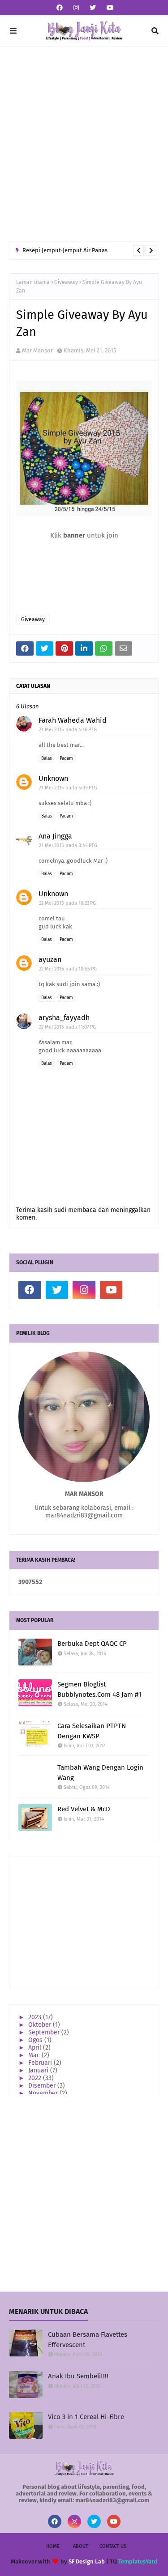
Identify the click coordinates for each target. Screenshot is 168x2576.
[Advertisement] (84, 144)
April (36, 2048)
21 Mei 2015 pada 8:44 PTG (68, 845)
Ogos (36, 2040)
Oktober (41, 2025)
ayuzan (50, 960)
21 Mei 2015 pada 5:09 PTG (68, 788)
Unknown (53, 778)
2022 (36, 2078)
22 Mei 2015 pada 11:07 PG (67, 1027)
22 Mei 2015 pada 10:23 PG (67, 903)
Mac (35, 2055)
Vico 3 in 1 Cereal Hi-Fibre (86, 2417)
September (45, 2032)
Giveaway (66, 282)
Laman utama (33, 282)
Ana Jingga (55, 836)
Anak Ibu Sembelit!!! (78, 2376)
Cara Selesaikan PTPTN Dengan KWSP (92, 1731)
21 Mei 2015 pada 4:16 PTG (68, 730)
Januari (39, 2070)
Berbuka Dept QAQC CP (92, 1644)
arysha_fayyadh (64, 1018)
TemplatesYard (138, 2561)
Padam (66, 758)
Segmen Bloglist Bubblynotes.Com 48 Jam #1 (99, 1689)
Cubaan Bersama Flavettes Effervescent (88, 2340)
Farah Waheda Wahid (73, 720)
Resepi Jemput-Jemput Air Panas (65, 250)
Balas (47, 758)
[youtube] (109, 8)
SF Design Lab (87, 2561)
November (44, 2093)
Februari (41, 2063)
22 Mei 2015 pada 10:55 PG (68, 969)
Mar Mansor (37, 350)
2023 (36, 2017)
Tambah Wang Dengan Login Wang (100, 1773)
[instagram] (76, 8)
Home (53, 2546)
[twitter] (93, 8)
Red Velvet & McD (84, 1809)
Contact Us (113, 2546)
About (81, 2546)
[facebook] (60, 8)
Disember (43, 2086)
